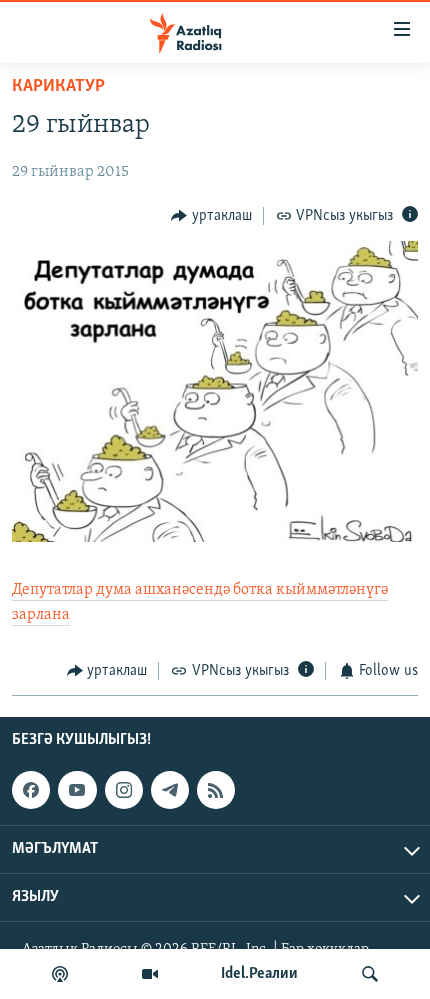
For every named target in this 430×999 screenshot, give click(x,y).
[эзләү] (370, 974)
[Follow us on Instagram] (124, 790)
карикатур (58, 87)
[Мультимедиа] (150, 974)
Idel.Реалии (259, 974)
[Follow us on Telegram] (170, 790)
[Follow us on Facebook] (31, 790)
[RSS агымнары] (216, 790)
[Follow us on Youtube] (77, 790)
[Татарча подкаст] (60, 974)
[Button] (211, 216)
